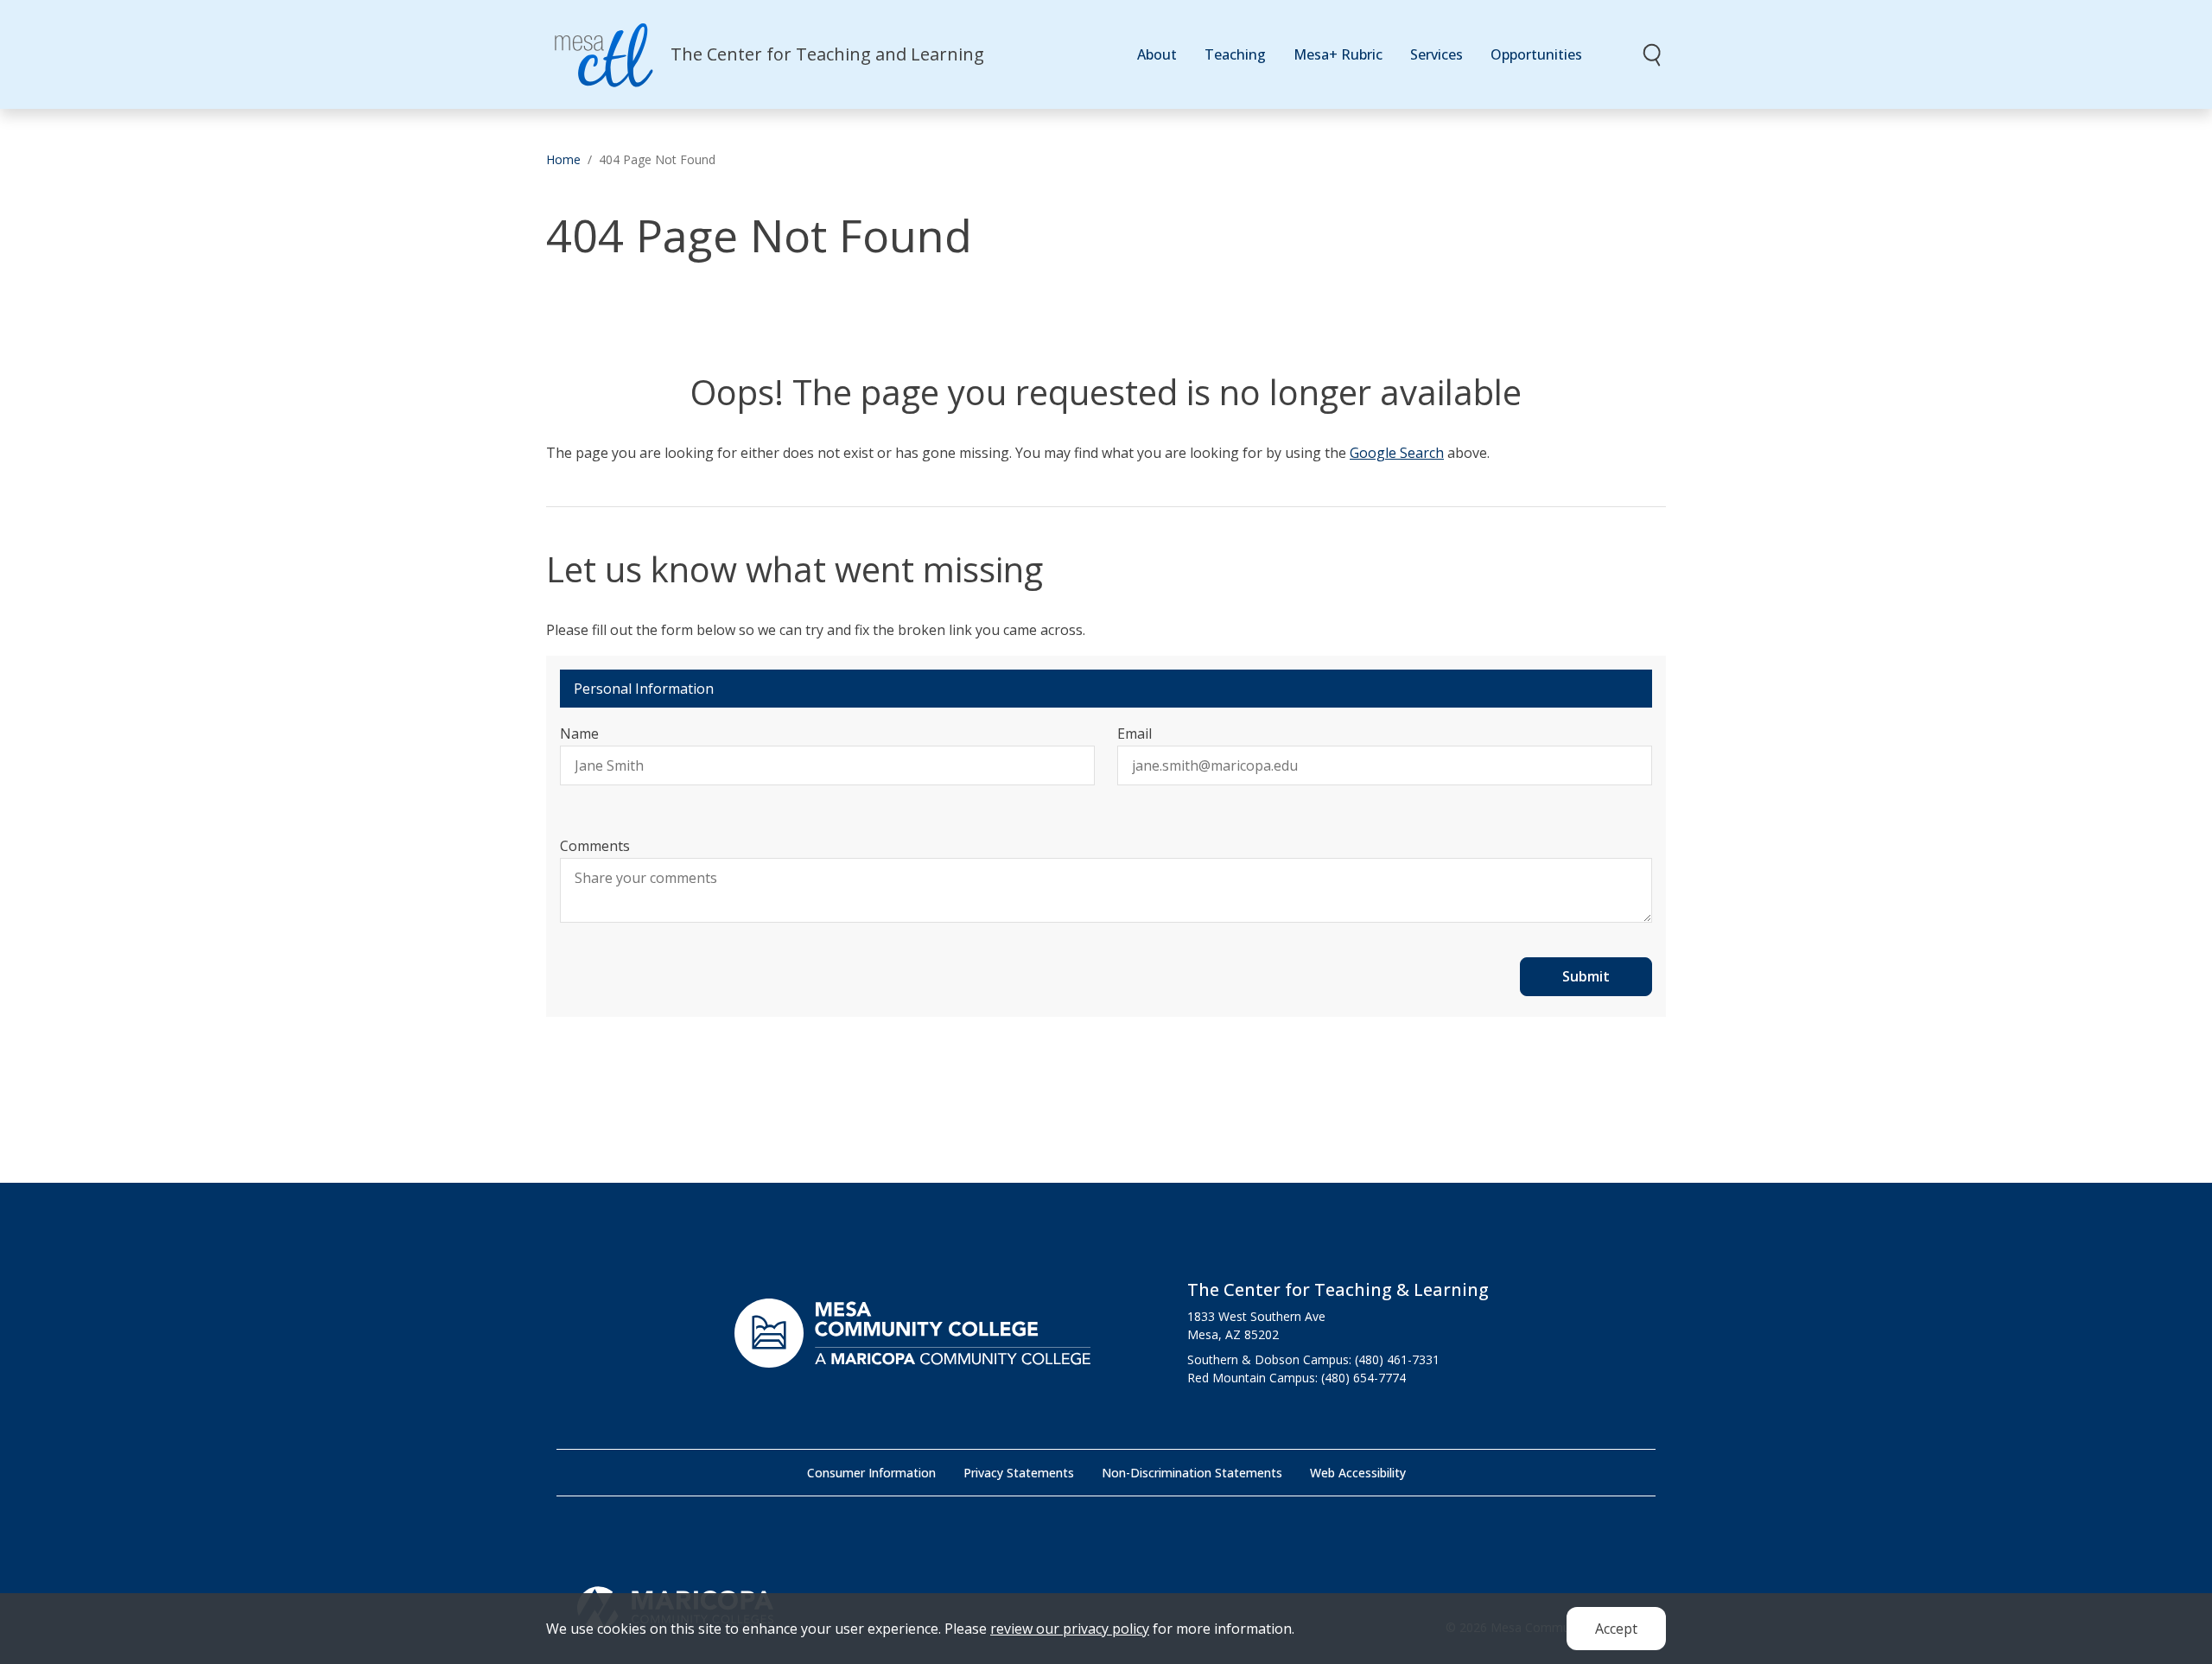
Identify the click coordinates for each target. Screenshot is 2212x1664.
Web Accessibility (1358, 1473)
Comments (595, 846)
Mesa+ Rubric (1338, 54)
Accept (1616, 1629)
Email (1135, 734)
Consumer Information (871, 1473)
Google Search (1397, 453)
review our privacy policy (1070, 1629)
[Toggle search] (1653, 54)
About (1157, 54)
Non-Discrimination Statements (1192, 1473)
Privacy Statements (1019, 1473)
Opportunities (1536, 54)
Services (1437, 54)
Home (563, 159)
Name (579, 734)
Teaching (1235, 54)
